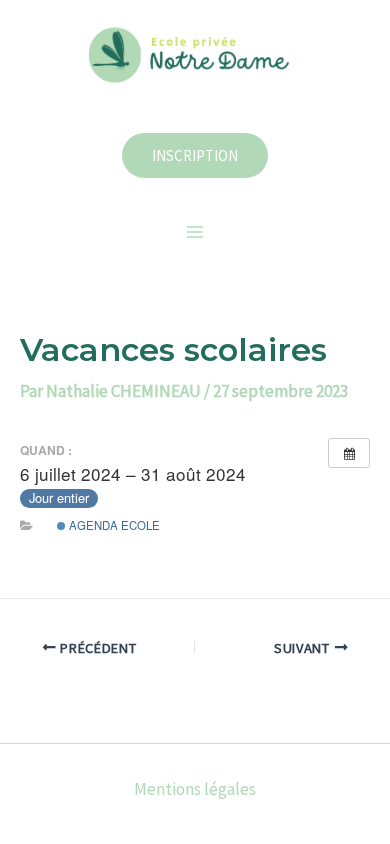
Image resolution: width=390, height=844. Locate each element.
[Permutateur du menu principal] (195, 232)
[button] (195, 155)
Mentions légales (195, 789)
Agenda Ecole (113, 525)
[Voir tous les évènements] (349, 453)
